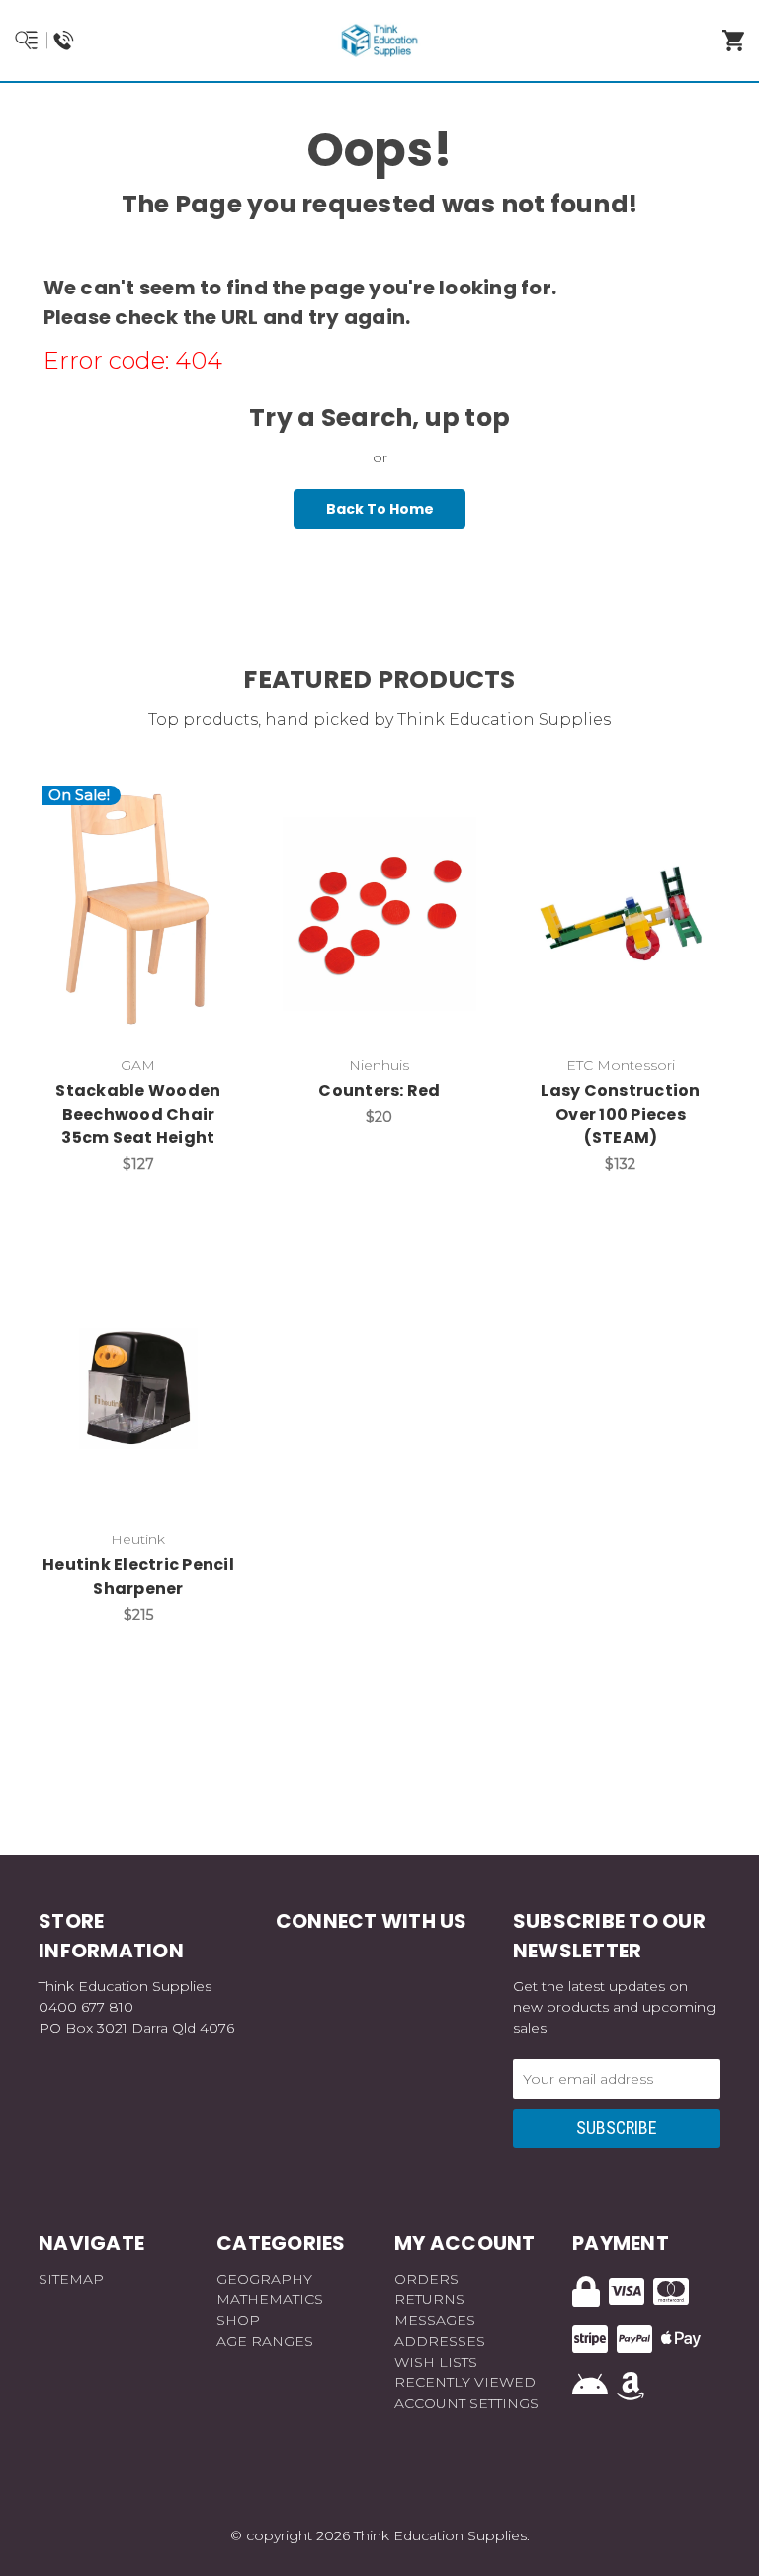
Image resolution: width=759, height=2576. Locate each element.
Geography (264, 2279)
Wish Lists (436, 2362)
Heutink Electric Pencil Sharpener (138, 1577)
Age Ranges (265, 2341)
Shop (238, 2320)
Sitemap (71, 2279)
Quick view (138, 893)
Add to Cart (149, 945)
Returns (429, 2299)
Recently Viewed (465, 2382)
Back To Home (380, 509)
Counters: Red (379, 1090)
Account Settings (466, 2403)
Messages (435, 2320)
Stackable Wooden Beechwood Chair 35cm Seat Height (138, 1114)
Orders (426, 2279)
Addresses (440, 2341)
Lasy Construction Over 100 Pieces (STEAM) (620, 1114)
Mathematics (270, 2299)
